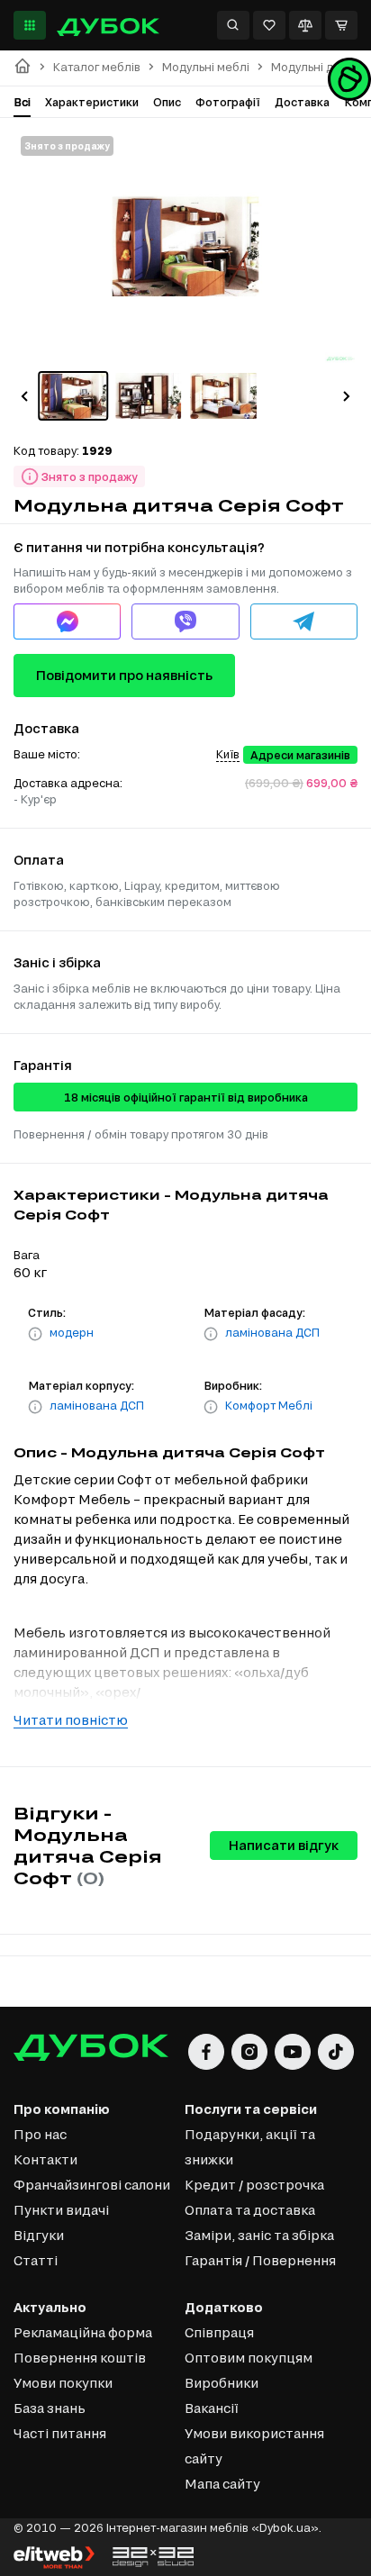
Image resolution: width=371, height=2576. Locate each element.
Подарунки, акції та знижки (250, 2147)
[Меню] (30, 25)
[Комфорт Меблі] (211, 1407)
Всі (22, 102)
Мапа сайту (222, 2484)
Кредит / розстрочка (254, 2185)
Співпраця (219, 2332)
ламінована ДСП (272, 1332)
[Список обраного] (269, 25)
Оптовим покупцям (249, 2358)
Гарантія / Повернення (260, 2260)
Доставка (302, 102)
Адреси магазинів (300, 755)
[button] (24, 396)
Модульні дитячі (316, 67)
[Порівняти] (305, 25)
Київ (228, 754)
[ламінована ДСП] (211, 1334)
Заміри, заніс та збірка (259, 2235)
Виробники (222, 2383)
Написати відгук (284, 1845)
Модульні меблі (206, 67)
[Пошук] (233, 25)
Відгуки (39, 2235)
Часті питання (60, 2433)
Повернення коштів (80, 2358)
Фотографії (228, 102)
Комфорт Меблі (269, 1405)
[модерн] (35, 1334)
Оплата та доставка (250, 2210)
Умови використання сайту (254, 2446)
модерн (72, 1332)
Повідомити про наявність (124, 675)
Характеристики (92, 102)
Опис (167, 102)
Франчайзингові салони (92, 2185)
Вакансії (212, 2408)
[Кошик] (341, 25)
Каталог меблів (97, 67)
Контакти (45, 2159)
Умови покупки (63, 2383)
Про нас (40, 2134)
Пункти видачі (61, 2210)
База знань (50, 2408)
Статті (36, 2260)
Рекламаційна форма (83, 2332)
